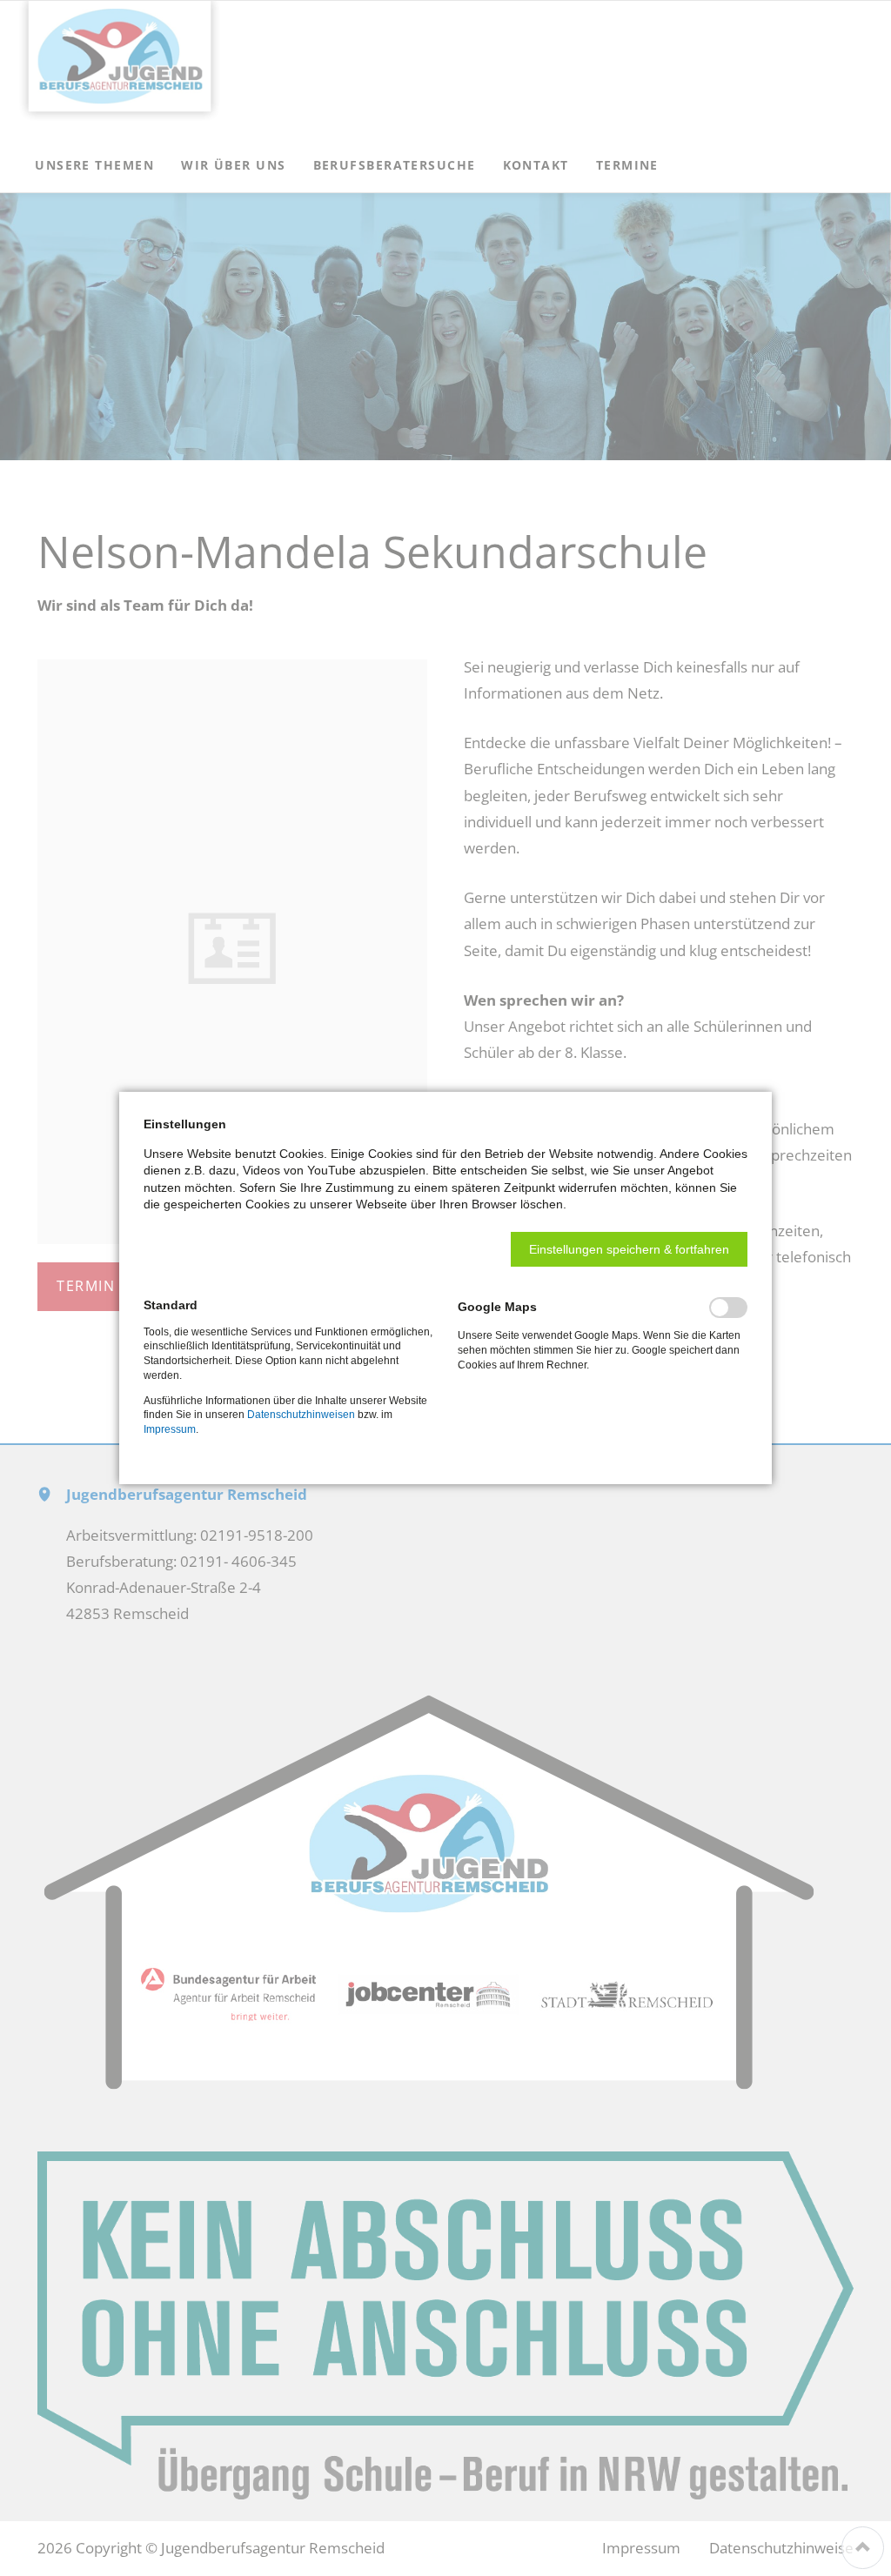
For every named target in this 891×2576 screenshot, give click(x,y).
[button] (629, 1249)
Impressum (170, 1429)
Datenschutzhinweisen (301, 1415)
